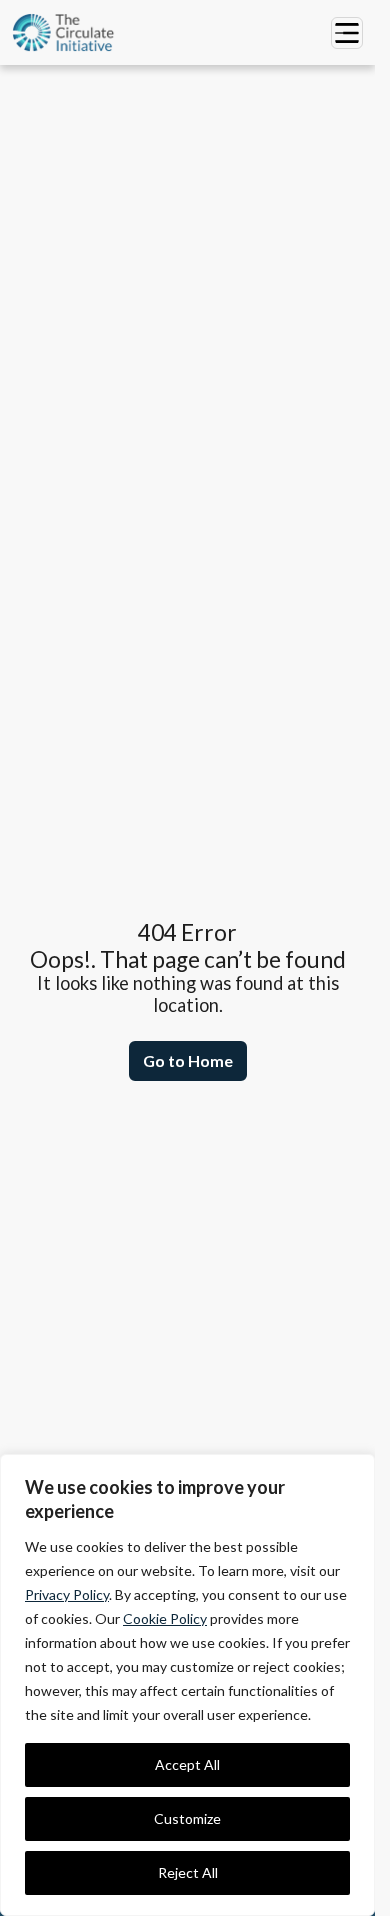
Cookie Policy (165, 1618)
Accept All (187, 1764)
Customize (187, 1818)
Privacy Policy (67, 1594)
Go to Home (188, 1060)
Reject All (188, 1872)
